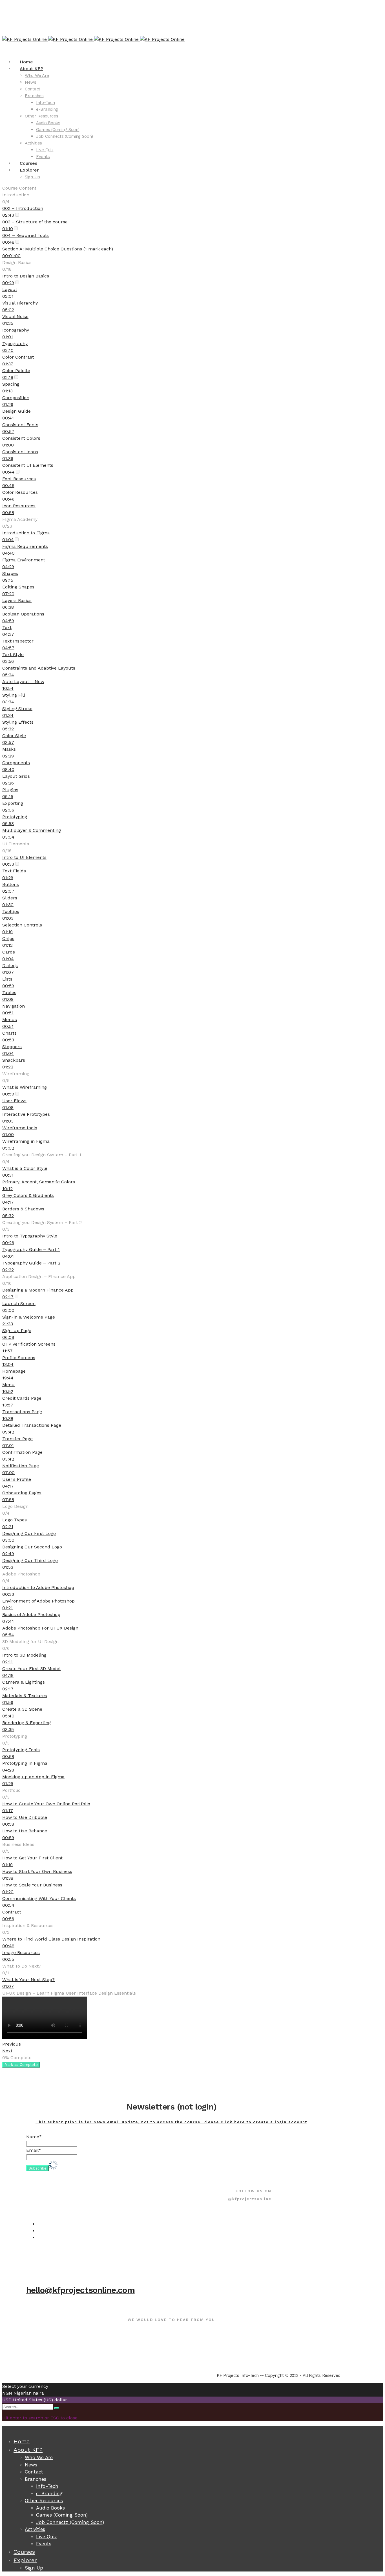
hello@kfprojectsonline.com (80, 2290)
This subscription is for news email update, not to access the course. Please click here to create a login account (171, 2122)
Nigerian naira (29, 2393)
